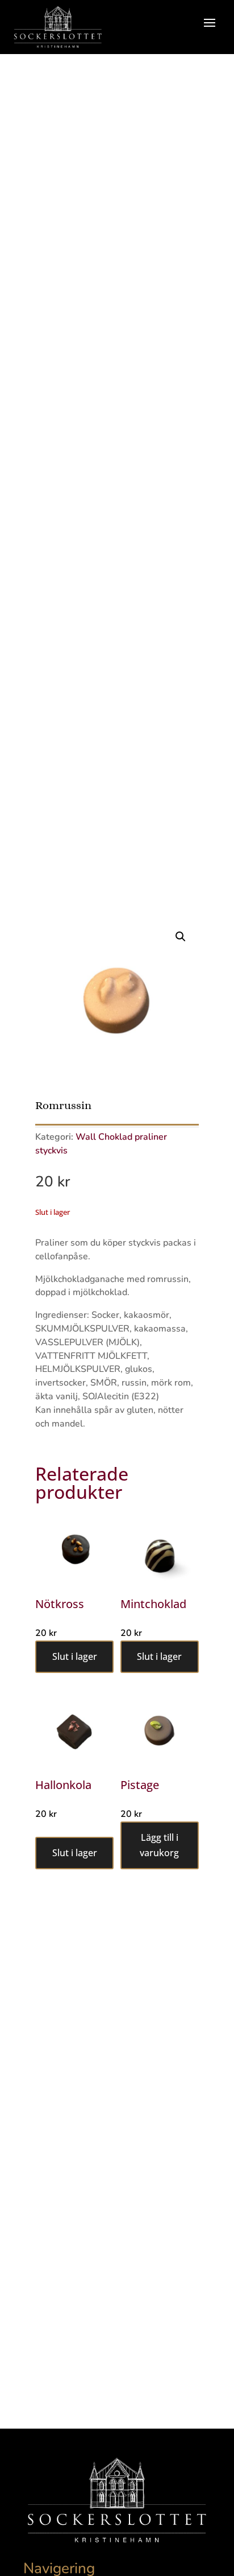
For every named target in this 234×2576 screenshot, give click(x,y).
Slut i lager (75, 1656)
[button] (181, 937)
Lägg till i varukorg (159, 1845)
